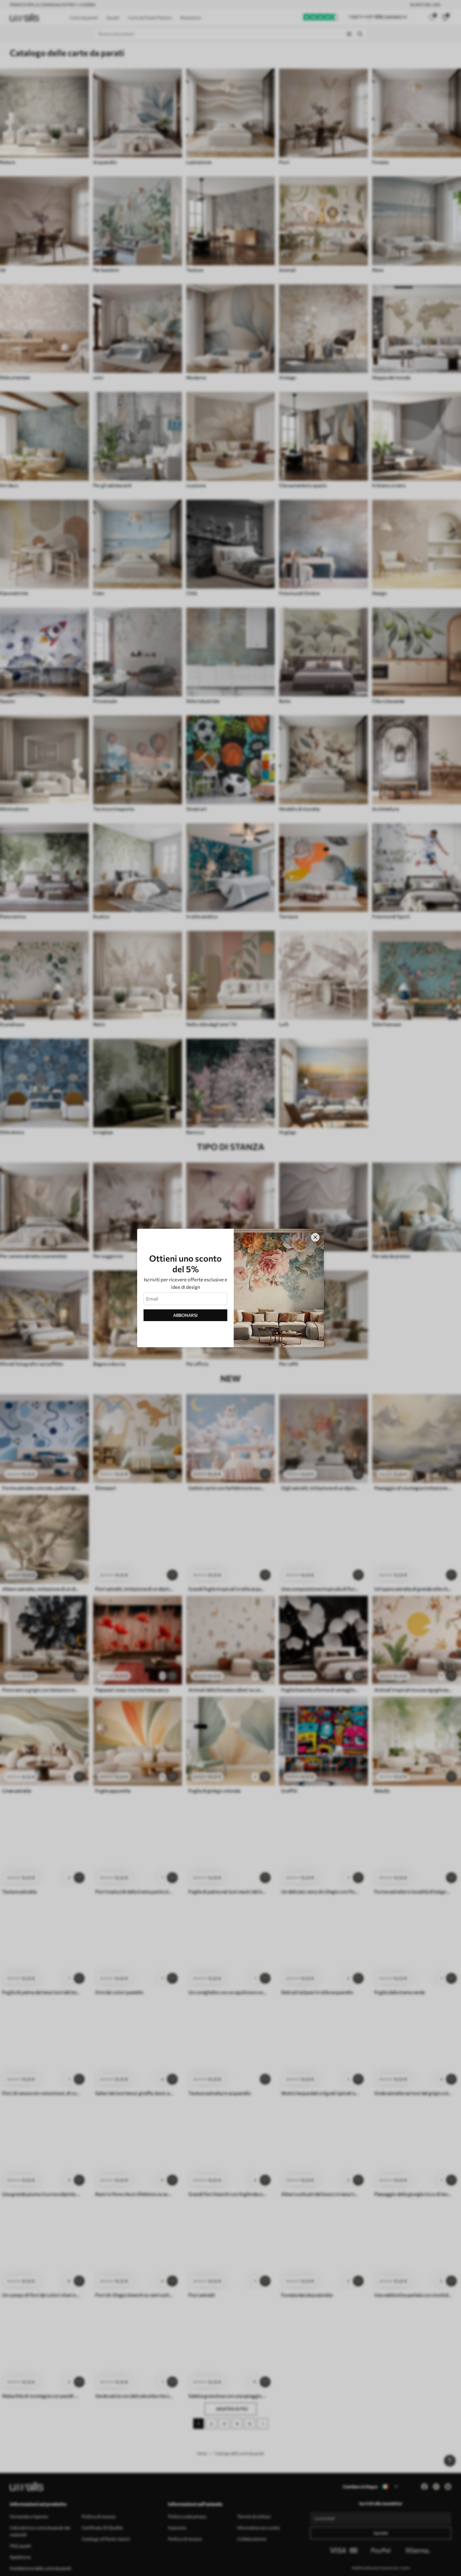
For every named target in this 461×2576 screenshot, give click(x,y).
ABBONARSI (185, 1315)
